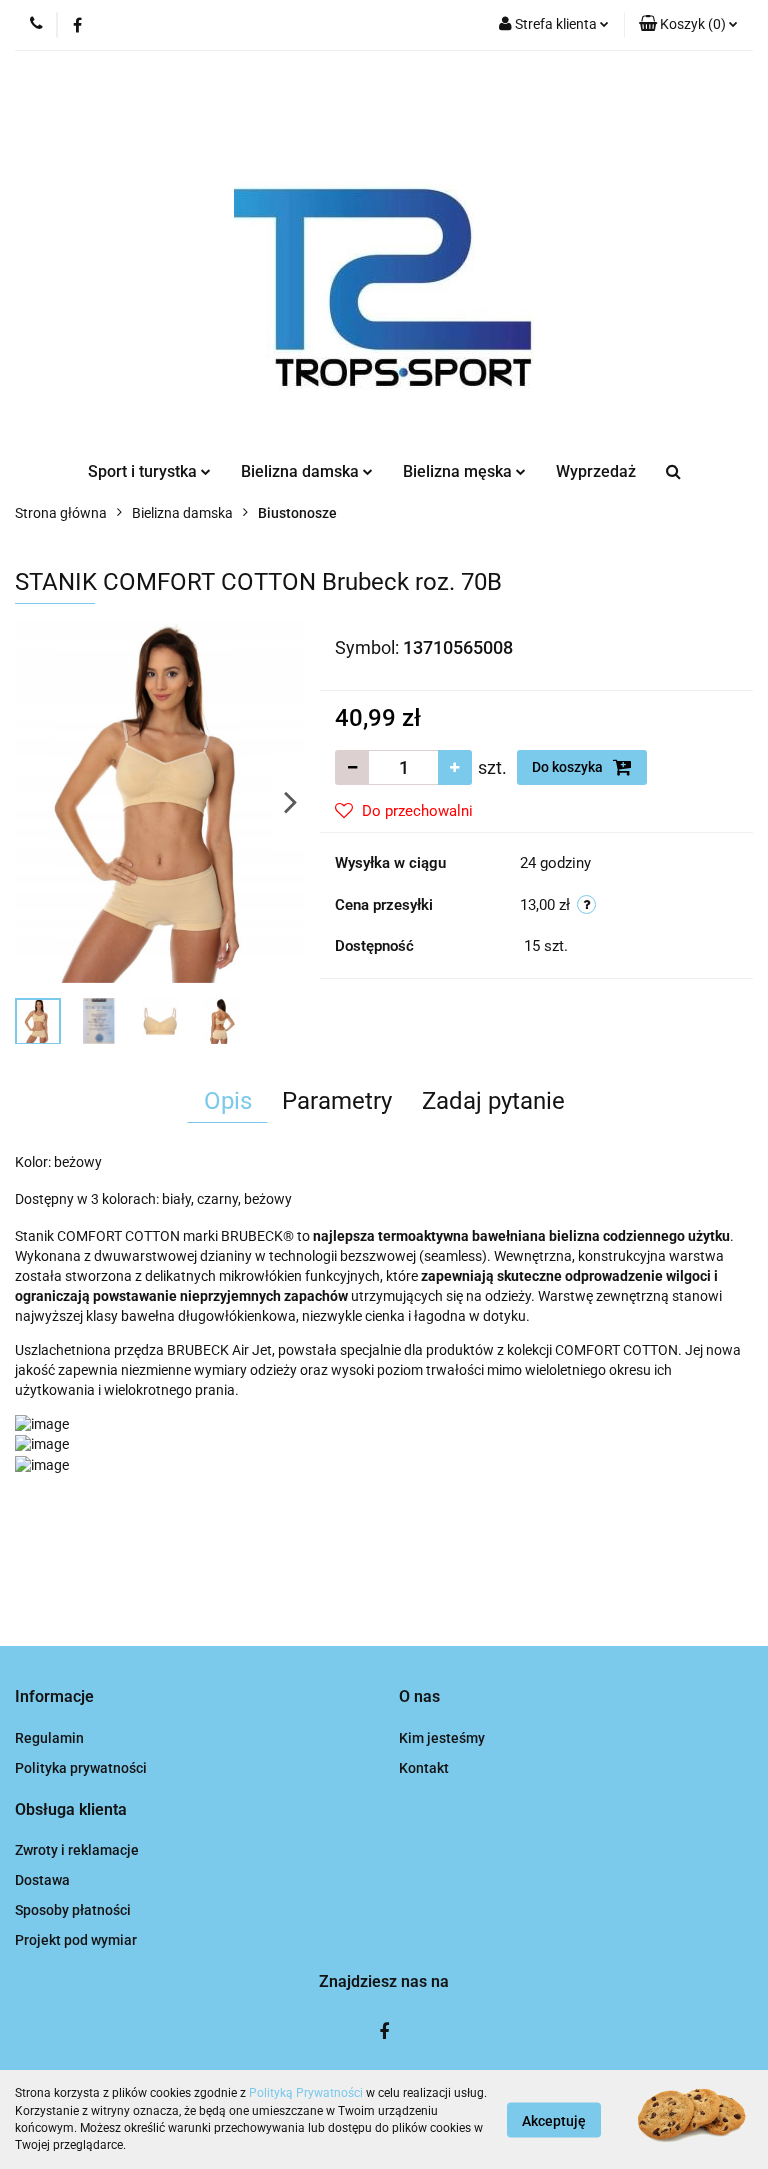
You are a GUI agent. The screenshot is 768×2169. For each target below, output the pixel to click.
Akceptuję (554, 2120)
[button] (688, 25)
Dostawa (42, 1880)
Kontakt (424, 1768)
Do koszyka (569, 767)
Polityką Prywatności (306, 2093)
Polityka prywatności (81, 1768)
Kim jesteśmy (442, 1738)
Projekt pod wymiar (76, 1940)
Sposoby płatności (73, 1910)
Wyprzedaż (596, 471)
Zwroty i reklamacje (77, 1850)
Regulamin (49, 1738)
